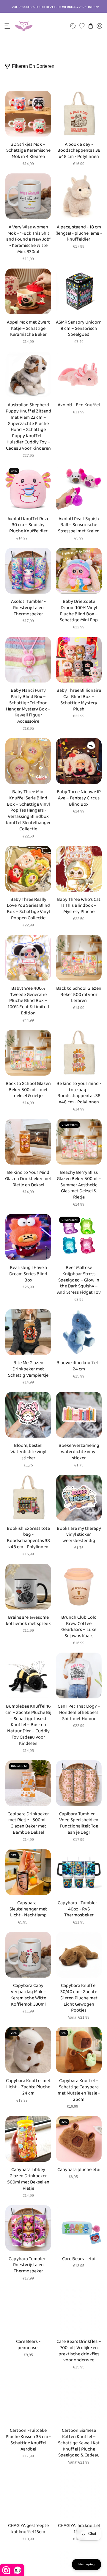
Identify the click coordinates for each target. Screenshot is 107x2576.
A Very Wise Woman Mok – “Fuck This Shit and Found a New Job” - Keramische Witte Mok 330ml (28, 240)
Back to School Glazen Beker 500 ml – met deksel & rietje (28, 1090)
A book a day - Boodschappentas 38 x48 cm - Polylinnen (79, 151)
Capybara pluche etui (79, 2170)
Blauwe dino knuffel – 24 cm (79, 1366)
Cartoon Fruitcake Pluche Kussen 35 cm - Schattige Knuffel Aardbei (28, 2440)
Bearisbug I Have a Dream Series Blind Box (28, 1274)
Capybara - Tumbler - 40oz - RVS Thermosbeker (79, 1909)
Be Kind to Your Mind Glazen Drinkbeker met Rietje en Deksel (28, 1179)
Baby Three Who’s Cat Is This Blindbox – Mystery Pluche (79, 906)
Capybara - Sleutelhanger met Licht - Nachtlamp (28, 1909)
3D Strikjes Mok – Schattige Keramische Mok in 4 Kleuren (28, 151)
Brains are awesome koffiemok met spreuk (28, 1621)
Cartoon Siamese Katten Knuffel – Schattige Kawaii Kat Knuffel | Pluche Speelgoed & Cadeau (79, 2443)
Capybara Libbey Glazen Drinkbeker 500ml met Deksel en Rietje (28, 2179)
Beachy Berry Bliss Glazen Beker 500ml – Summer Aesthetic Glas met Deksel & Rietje (79, 1185)
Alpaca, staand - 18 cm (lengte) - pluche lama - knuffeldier (79, 233)
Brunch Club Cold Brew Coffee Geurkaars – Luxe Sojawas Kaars (79, 1627)
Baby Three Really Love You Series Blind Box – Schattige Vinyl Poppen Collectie (28, 909)
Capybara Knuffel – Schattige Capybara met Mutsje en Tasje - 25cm (79, 2090)
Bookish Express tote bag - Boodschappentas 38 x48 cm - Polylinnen (28, 1538)
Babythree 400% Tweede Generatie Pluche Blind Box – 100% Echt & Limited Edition (28, 1001)
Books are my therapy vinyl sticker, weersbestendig (79, 1535)
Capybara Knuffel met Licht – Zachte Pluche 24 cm (28, 2087)
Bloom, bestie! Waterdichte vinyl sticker (28, 1452)
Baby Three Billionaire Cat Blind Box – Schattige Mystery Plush (79, 700)
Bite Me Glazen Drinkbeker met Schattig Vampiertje (28, 1369)
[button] (7, 26)
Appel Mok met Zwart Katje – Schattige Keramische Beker (28, 329)
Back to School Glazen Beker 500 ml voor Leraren (79, 995)
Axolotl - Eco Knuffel (79, 405)
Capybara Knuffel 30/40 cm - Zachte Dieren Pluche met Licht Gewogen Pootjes (79, 1998)
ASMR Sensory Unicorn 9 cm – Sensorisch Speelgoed (79, 329)
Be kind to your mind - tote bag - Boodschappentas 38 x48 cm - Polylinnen (79, 1093)
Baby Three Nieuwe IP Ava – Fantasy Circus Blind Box (79, 798)
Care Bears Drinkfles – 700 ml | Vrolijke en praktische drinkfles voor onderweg (79, 2351)
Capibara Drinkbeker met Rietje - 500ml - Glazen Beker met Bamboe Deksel (28, 1823)
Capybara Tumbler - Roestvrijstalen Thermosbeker (28, 2265)
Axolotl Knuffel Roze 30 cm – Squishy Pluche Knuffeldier (28, 525)
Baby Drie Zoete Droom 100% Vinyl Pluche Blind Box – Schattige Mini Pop (79, 611)
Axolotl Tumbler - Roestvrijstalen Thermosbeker (28, 608)
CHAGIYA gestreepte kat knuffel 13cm (28, 2529)
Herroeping (86, 2564)
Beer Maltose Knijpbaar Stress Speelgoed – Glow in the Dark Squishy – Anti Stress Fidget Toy (79, 1280)
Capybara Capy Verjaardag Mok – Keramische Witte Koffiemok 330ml (28, 1995)
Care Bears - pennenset (28, 2345)
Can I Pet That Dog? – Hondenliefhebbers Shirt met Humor (79, 1713)
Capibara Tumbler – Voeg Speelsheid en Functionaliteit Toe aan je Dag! (79, 1823)
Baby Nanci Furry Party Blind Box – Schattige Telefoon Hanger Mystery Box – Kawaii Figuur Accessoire (28, 706)
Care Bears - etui (79, 2259)
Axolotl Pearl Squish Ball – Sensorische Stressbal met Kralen (79, 525)
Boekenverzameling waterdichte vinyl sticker (79, 1452)
